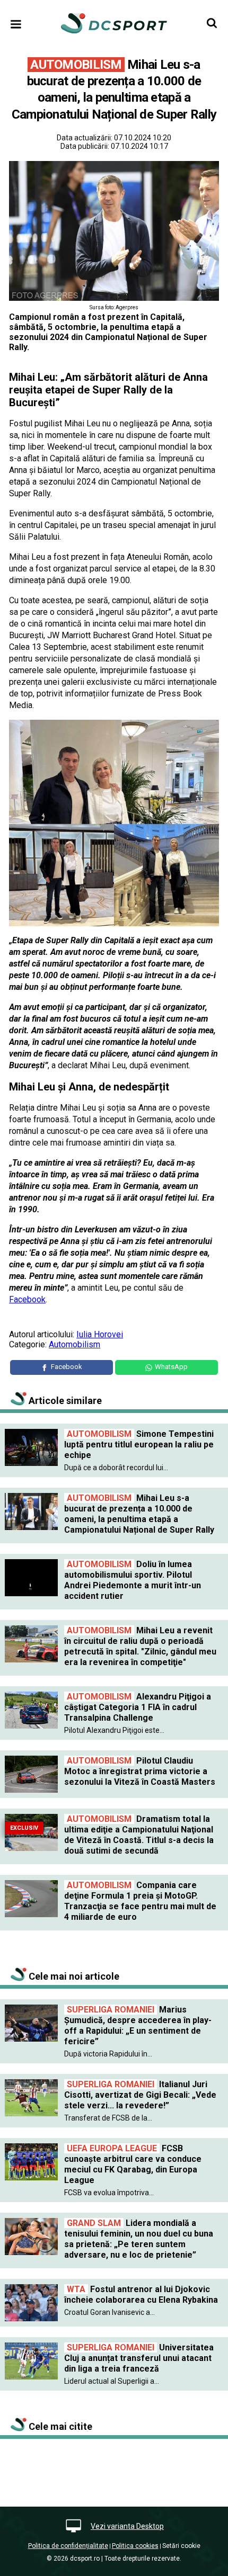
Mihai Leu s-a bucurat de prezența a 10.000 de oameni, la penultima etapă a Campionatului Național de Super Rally (139, 1514)
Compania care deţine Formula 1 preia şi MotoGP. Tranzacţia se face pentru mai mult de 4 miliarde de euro (140, 1901)
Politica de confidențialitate (68, 2546)
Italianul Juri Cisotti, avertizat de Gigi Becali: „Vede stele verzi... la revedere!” (140, 2095)
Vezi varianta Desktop (127, 2526)
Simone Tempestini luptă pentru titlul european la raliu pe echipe (139, 1444)
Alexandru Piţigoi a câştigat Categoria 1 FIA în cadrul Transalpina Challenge (138, 1707)
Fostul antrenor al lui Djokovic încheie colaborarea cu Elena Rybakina (141, 2295)
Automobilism (74, 1344)
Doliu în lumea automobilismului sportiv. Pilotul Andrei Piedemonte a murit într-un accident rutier (133, 1580)
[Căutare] (212, 23)
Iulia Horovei (100, 1334)
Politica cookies (135, 2546)
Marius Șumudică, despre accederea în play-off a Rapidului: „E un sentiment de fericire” (138, 2025)
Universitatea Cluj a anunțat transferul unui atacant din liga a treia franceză (139, 2358)
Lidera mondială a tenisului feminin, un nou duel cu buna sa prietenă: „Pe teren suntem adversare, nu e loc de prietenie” (139, 2239)
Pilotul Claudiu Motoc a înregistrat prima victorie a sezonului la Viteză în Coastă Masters (140, 1771)
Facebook (27, 1299)
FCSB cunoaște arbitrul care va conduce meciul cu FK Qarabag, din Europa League (133, 2164)
